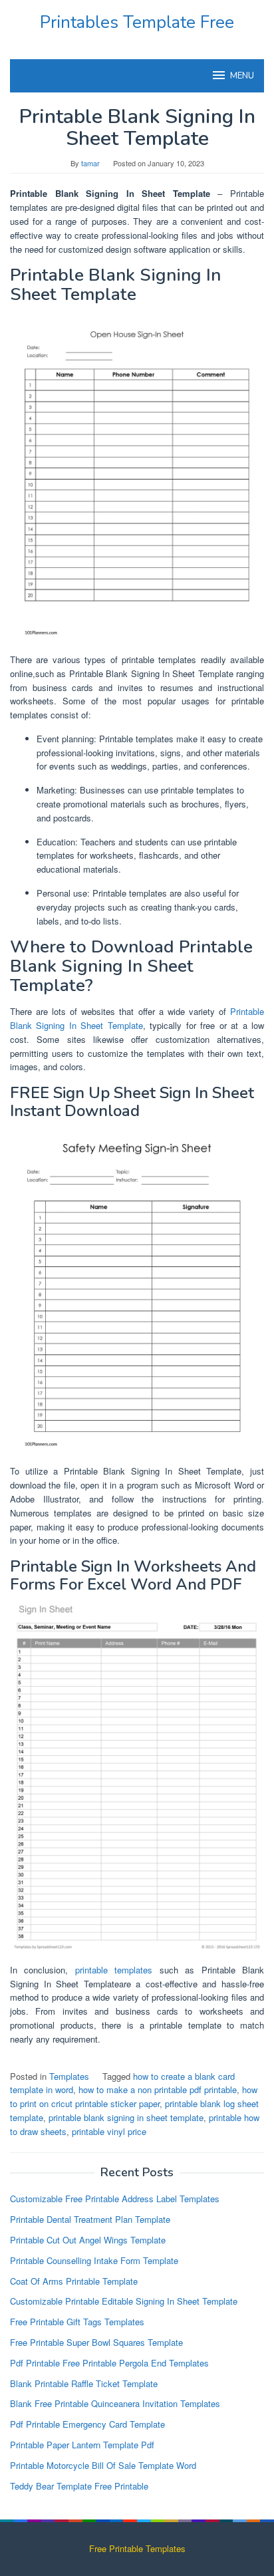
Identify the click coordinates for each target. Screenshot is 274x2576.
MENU (242, 76)
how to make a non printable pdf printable (158, 2089)
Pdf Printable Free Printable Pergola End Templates (109, 2363)
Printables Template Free (137, 22)
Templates (69, 2076)
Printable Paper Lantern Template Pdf (82, 2445)
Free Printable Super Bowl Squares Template (96, 2342)
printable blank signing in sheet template (126, 2117)
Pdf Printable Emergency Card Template (87, 2424)
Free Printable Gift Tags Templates (77, 2322)
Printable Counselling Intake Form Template (94, 2260)
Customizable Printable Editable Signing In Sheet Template (124, 2301)
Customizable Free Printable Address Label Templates (115, 2199)
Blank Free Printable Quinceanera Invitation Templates (115, 2403)
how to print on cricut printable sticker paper (134, 2096)
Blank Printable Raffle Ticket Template (84, 2383)
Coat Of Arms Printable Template (74, 2281)
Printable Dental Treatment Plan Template (90, 2219)
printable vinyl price (109, 2131)
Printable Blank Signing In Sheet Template (137, 1018)
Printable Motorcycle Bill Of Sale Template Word (103, 2465)
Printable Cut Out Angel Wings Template (88, 2240)
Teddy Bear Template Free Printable (79, 2486)
